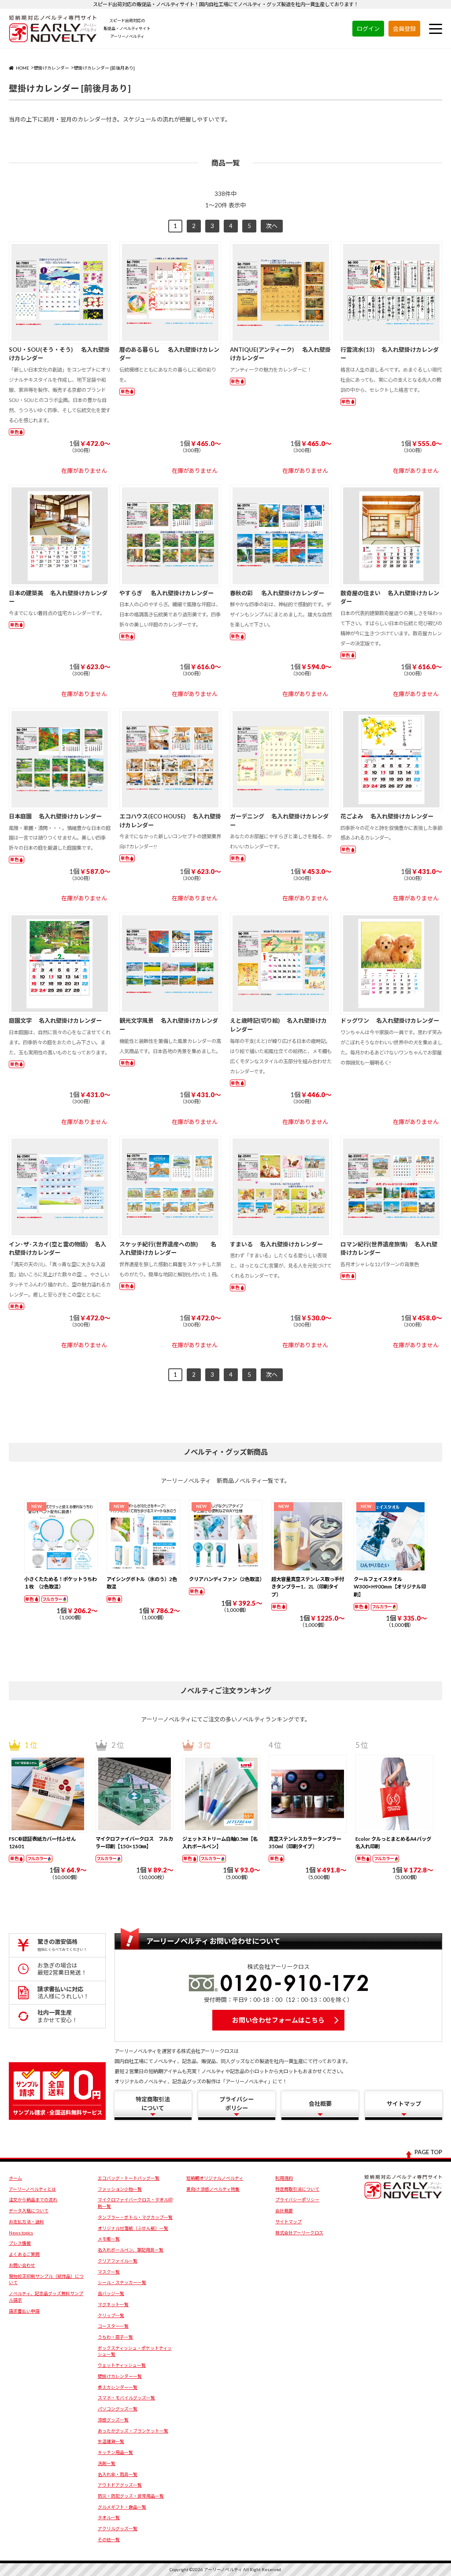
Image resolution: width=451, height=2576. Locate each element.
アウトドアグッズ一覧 (120, 2485)
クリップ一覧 (111, 2315)
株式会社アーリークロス (299, 2233)
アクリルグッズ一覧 (118, 2528)
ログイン (368, 29)
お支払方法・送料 (26, 2222)
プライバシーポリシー (297, 2200)
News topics (21, 2233)
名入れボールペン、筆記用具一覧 (131, 2250)
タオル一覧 (109, 2517)
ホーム (15, 2178)
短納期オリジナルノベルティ (215, 2178)
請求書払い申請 (24, 2311)
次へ (272, 226)
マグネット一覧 (113, 2304)
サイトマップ (288, 2222)
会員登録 (404, 29)
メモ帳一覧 (109, 2239)
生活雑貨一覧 (111, 2441)
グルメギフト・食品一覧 (122, 2507)
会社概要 (284, 2211)
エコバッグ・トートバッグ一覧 (129, 2178)
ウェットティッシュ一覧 (122, 2365)
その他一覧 (109, 2539)
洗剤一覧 (107, 2463)
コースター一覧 (113, 2326)
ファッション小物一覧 (120, 2189)
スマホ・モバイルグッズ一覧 (126, 2398)
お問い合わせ (22, 2265)
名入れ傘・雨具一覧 (118, 2474)
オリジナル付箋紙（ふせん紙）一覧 (133, 2228)
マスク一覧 (109, 2272)
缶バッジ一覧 (111, 2293)
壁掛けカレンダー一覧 (120, 2376)
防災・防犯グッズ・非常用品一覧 (131, 2496)
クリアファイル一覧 (118, 2261)
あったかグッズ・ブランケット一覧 (133, 2431)
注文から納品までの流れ (33, 2200)
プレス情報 (20, 2243)
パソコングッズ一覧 (118, 2409)
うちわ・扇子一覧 (115, 2337)
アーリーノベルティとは (32, 2189)
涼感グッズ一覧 (113, 2420)
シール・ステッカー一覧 (122, 2282)
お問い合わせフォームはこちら (278, 2020)
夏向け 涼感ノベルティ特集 (213, 2189)
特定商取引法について (297, 2189)
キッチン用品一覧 (115, 2452)
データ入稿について (29, 2211)
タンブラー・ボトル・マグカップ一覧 (135, 2217)
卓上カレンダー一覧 (118, 2387)
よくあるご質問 (24, 2254)
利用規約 (284, 2178)
